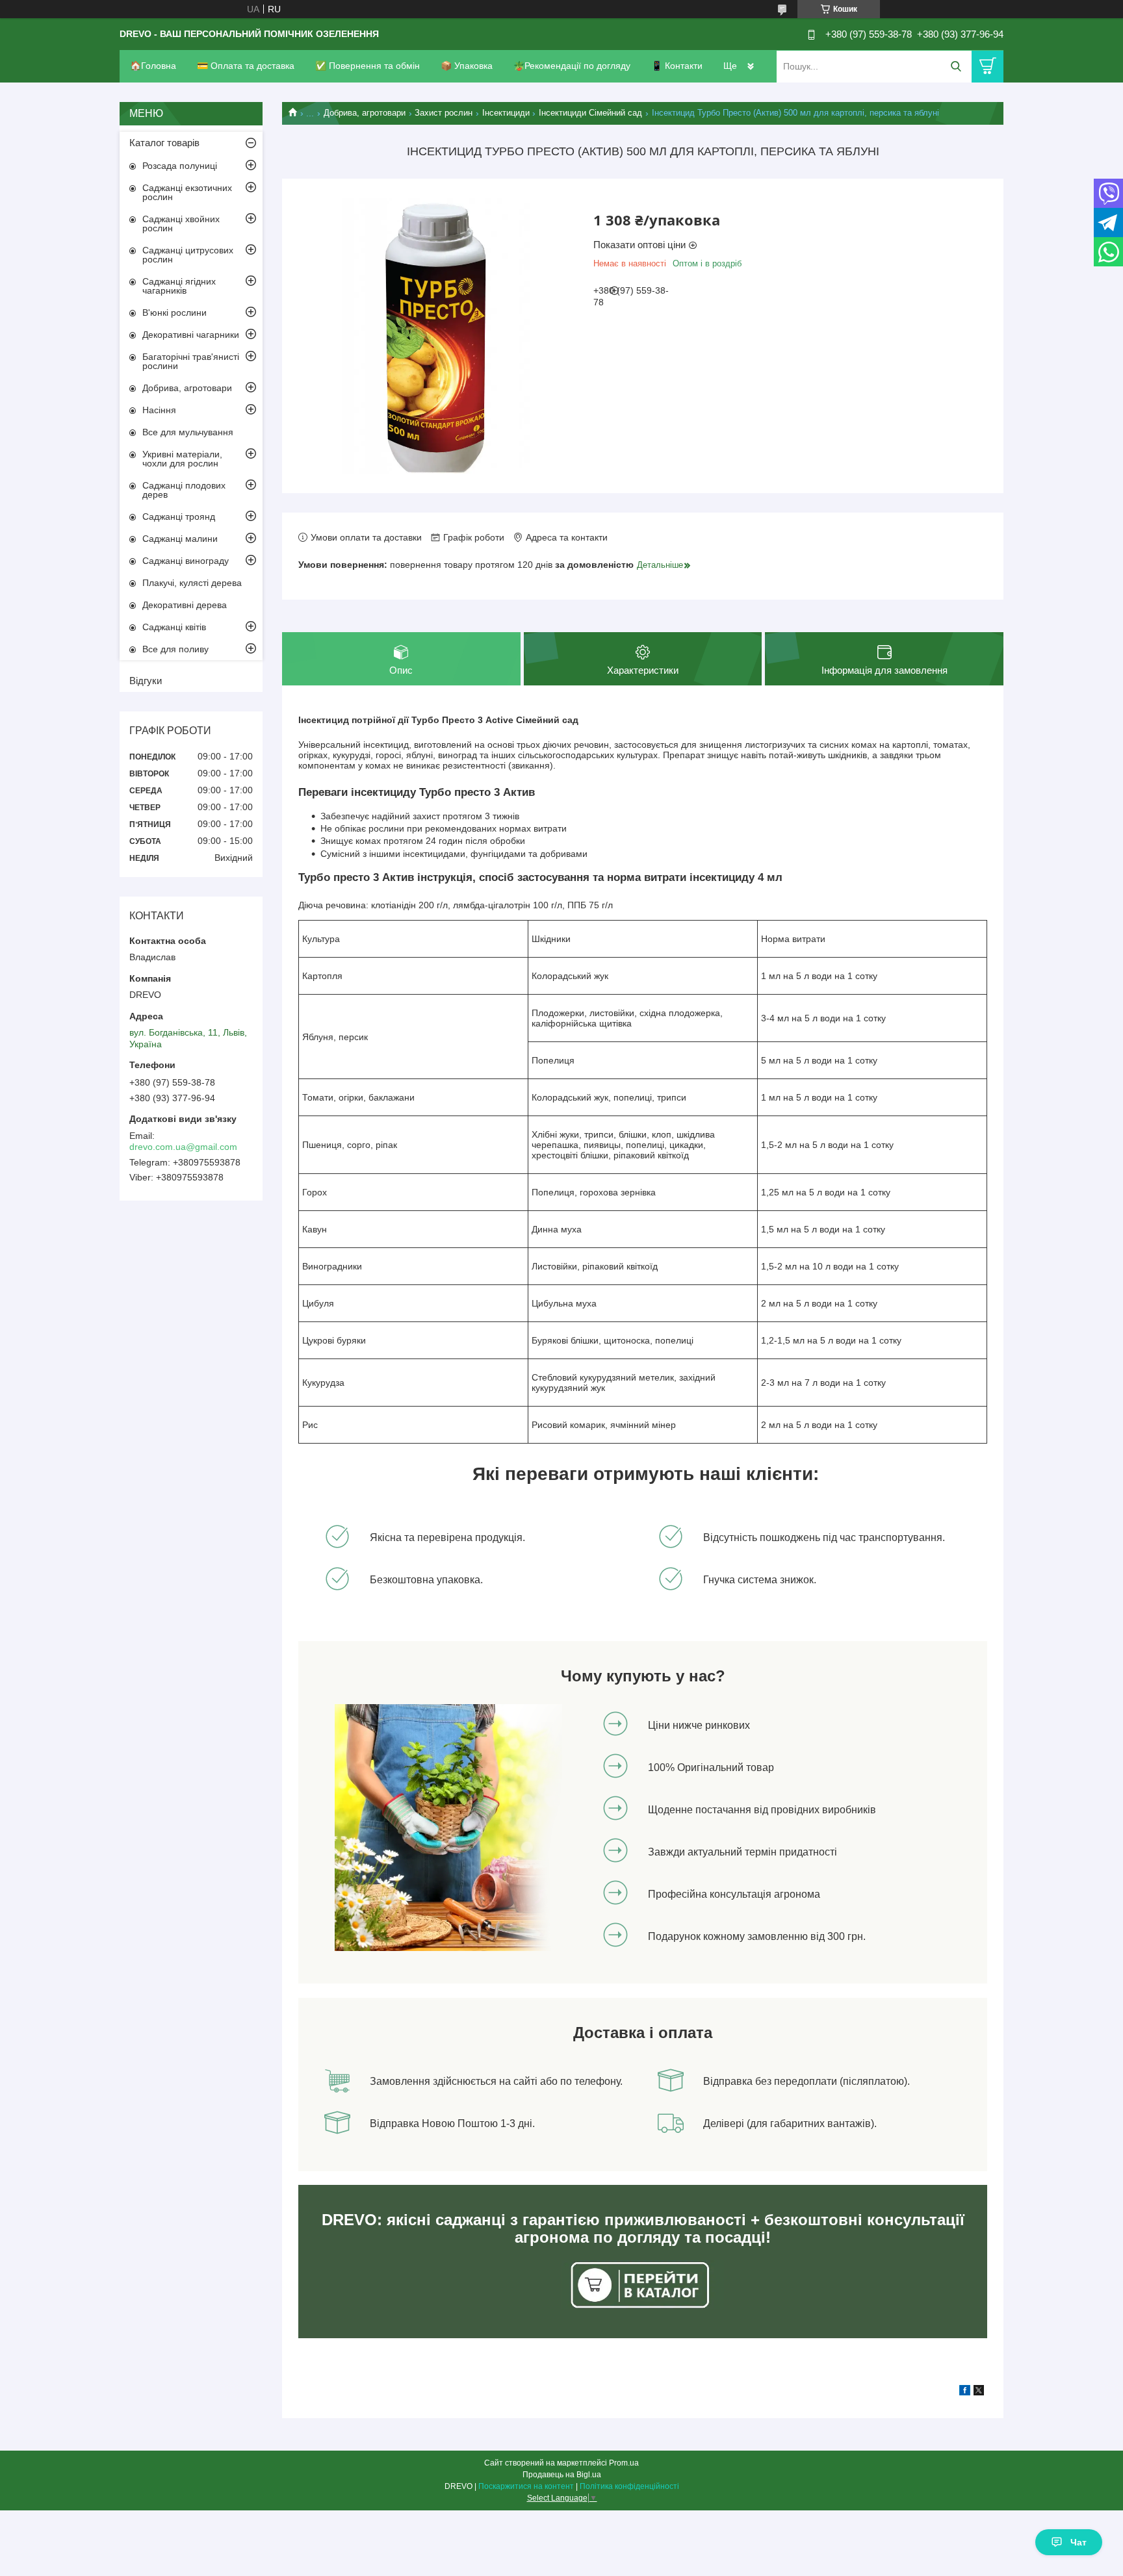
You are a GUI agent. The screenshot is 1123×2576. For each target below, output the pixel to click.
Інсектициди (506, 113)
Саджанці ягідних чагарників (179, 286)
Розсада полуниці (180, 166)
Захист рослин (444, 113)
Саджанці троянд (179, 516)
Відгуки (146, 681)
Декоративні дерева (185, 605)
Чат (1078, 2542)
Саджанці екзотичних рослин (187, 192)
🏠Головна (153, 66)
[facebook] (965, 2392)
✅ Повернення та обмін (368, 66)
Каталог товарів (164, 143)
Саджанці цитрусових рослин (188, 255)
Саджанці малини (180, 539)
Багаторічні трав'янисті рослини (191, 361)
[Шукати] (956, 67)
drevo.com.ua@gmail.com (183, 1147)
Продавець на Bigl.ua (562, 2475)
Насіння (159, 410)
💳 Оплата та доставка (246, 66)
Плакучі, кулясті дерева (192, 583)
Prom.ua (624, 2463)
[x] (979, 2392)
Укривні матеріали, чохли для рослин (182, 459)
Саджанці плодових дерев (184, 490)
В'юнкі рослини (174, 312)
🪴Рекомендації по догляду (572, 66)
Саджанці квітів (174, 627)
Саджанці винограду (186, 561)
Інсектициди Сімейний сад (590, 113)
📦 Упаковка (467, 66)
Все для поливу (175, 649)
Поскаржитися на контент (526, 2486)
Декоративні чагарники (191, 335)
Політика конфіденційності (629, 2486)
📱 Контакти (677, 66)
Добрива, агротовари (365, 113)
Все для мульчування (188, 432)
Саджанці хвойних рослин (181, 223)
